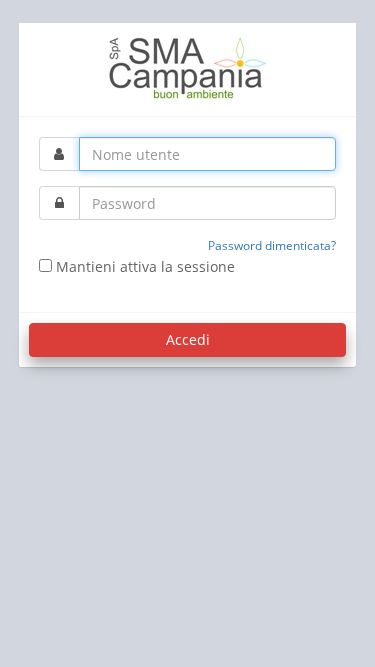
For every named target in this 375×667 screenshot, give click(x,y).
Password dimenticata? (272, 245)
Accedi (188, 339)
